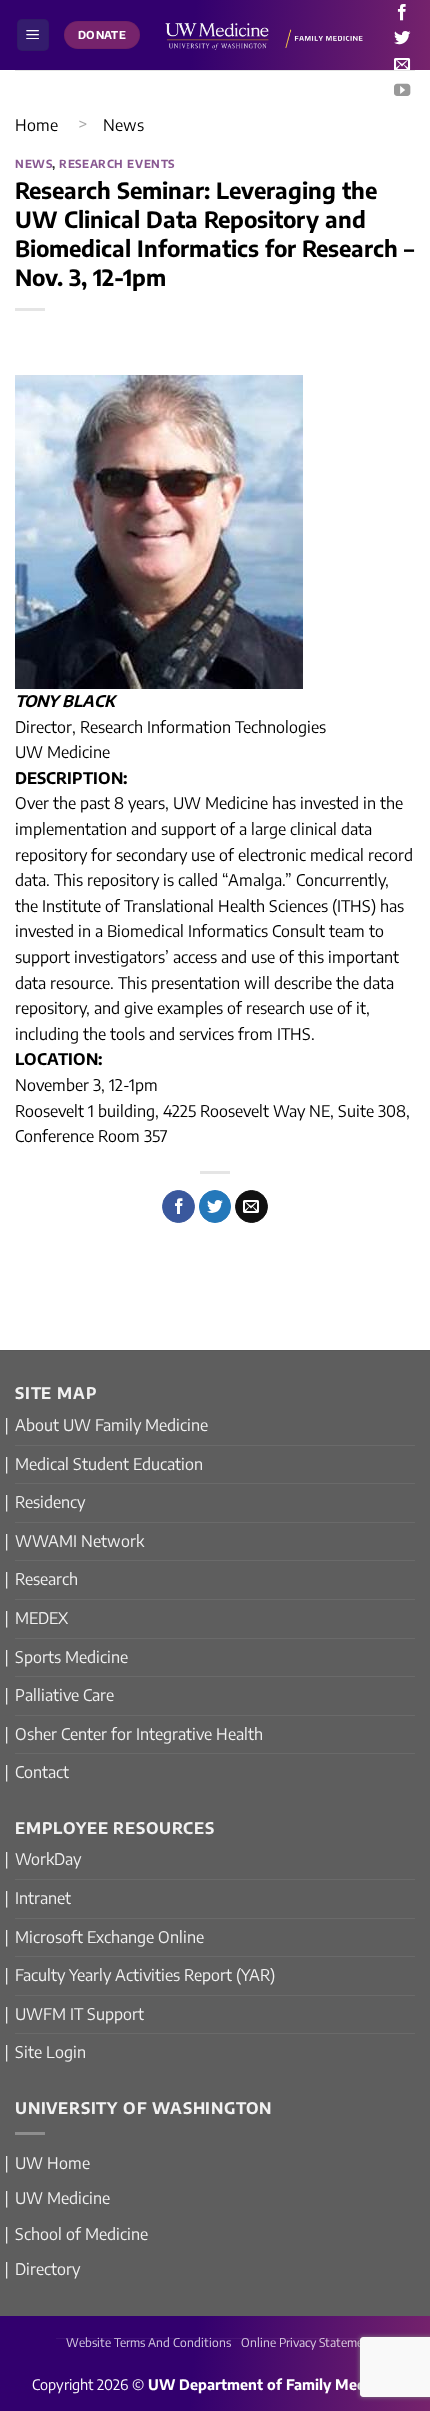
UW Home (52, 2163)
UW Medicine (62, 2198)
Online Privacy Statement (308, 2342)
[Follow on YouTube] (402, 91)
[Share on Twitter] (215, 1207)
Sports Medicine (71, 1657)
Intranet (43, 1898)
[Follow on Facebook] (402, 13)
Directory (47, 2269)
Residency (50, 1502)
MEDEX (41, 1618)
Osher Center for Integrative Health (139, 1734)
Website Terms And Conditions (148, 2342)
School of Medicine (81, 2234)
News (123, 125)
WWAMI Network (79, 1541)
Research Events (116, 163)
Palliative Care (64, 1695)
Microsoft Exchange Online (109, 1937)
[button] (33, 35)
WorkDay (48, 1859)
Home (36, 125)
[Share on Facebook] (178, 1207)
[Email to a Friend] (251, 1207)
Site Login (50, 2052)
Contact (42, 1772)
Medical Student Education (109, 1464)
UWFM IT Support (79, 2014)
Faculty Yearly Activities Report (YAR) (145, 1975)
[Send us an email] (402, 65)
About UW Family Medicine (111, 1425)
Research (46, 1579)
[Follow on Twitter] (402, 39)
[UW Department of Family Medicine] (264, 35)
